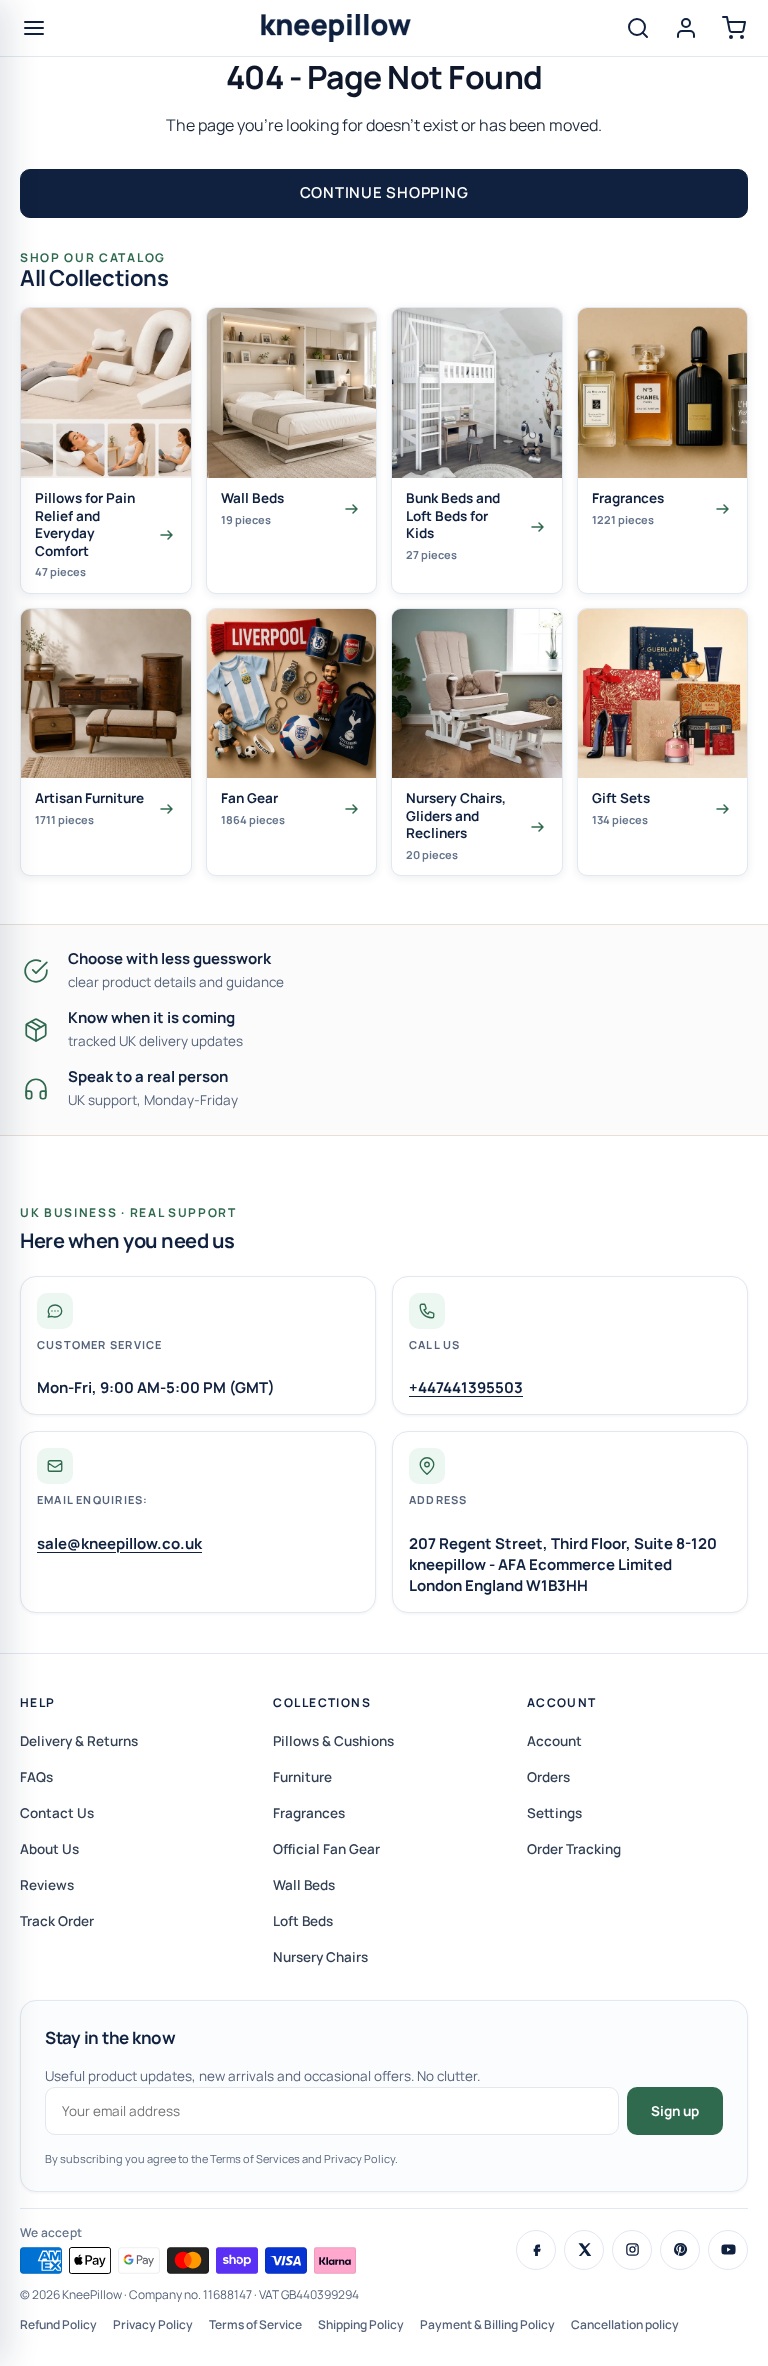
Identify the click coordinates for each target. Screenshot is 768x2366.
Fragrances (309, 1813)
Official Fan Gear (326, 1849)
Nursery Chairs (320, 1957)
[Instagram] (632, 2250)
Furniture (302, 1777)
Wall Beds (304, 1885)
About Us (49, 1849)
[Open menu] (34, 28)
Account (562, 1702)
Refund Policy (58, 2324)
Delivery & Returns (79, 1741)
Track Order (57, 1921)
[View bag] (734, 28)
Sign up (675, 2111)
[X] (584, 2250)
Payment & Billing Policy (487, 2324)
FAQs (36, 1777)
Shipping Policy (361, 2324)
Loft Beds (303, 1921)
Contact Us (57, 1813)
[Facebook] (536, 2250)
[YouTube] (728, 2250)
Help (38, 1702)
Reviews (47, 1885)
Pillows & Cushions (333, 1741)
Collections (322, 1702)
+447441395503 (466, 1387)
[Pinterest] (680, 2250)
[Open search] (638, 28)
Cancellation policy (625, 2324)
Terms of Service (255, 2324)
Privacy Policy (153, 2324)
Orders (548, 1777)
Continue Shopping (384, 192)
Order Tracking (574, 1849)
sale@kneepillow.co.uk (119, 1543)
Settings (554, 1813)
